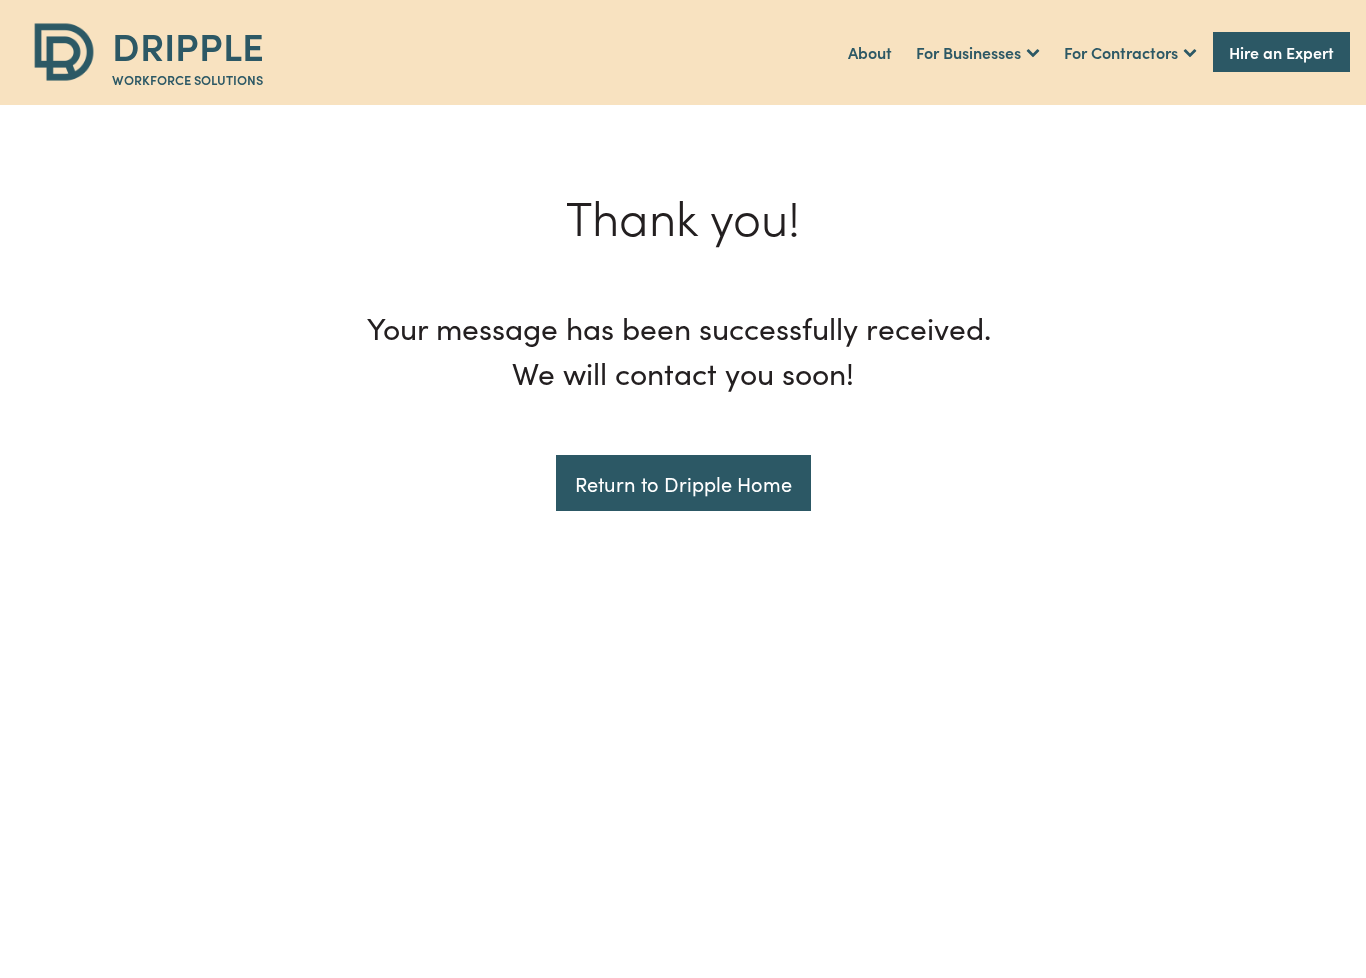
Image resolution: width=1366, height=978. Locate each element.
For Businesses (968, 52)
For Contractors (1121, 52)
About (870, 52)
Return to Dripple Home (683, 483)
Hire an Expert (1281, 52)
